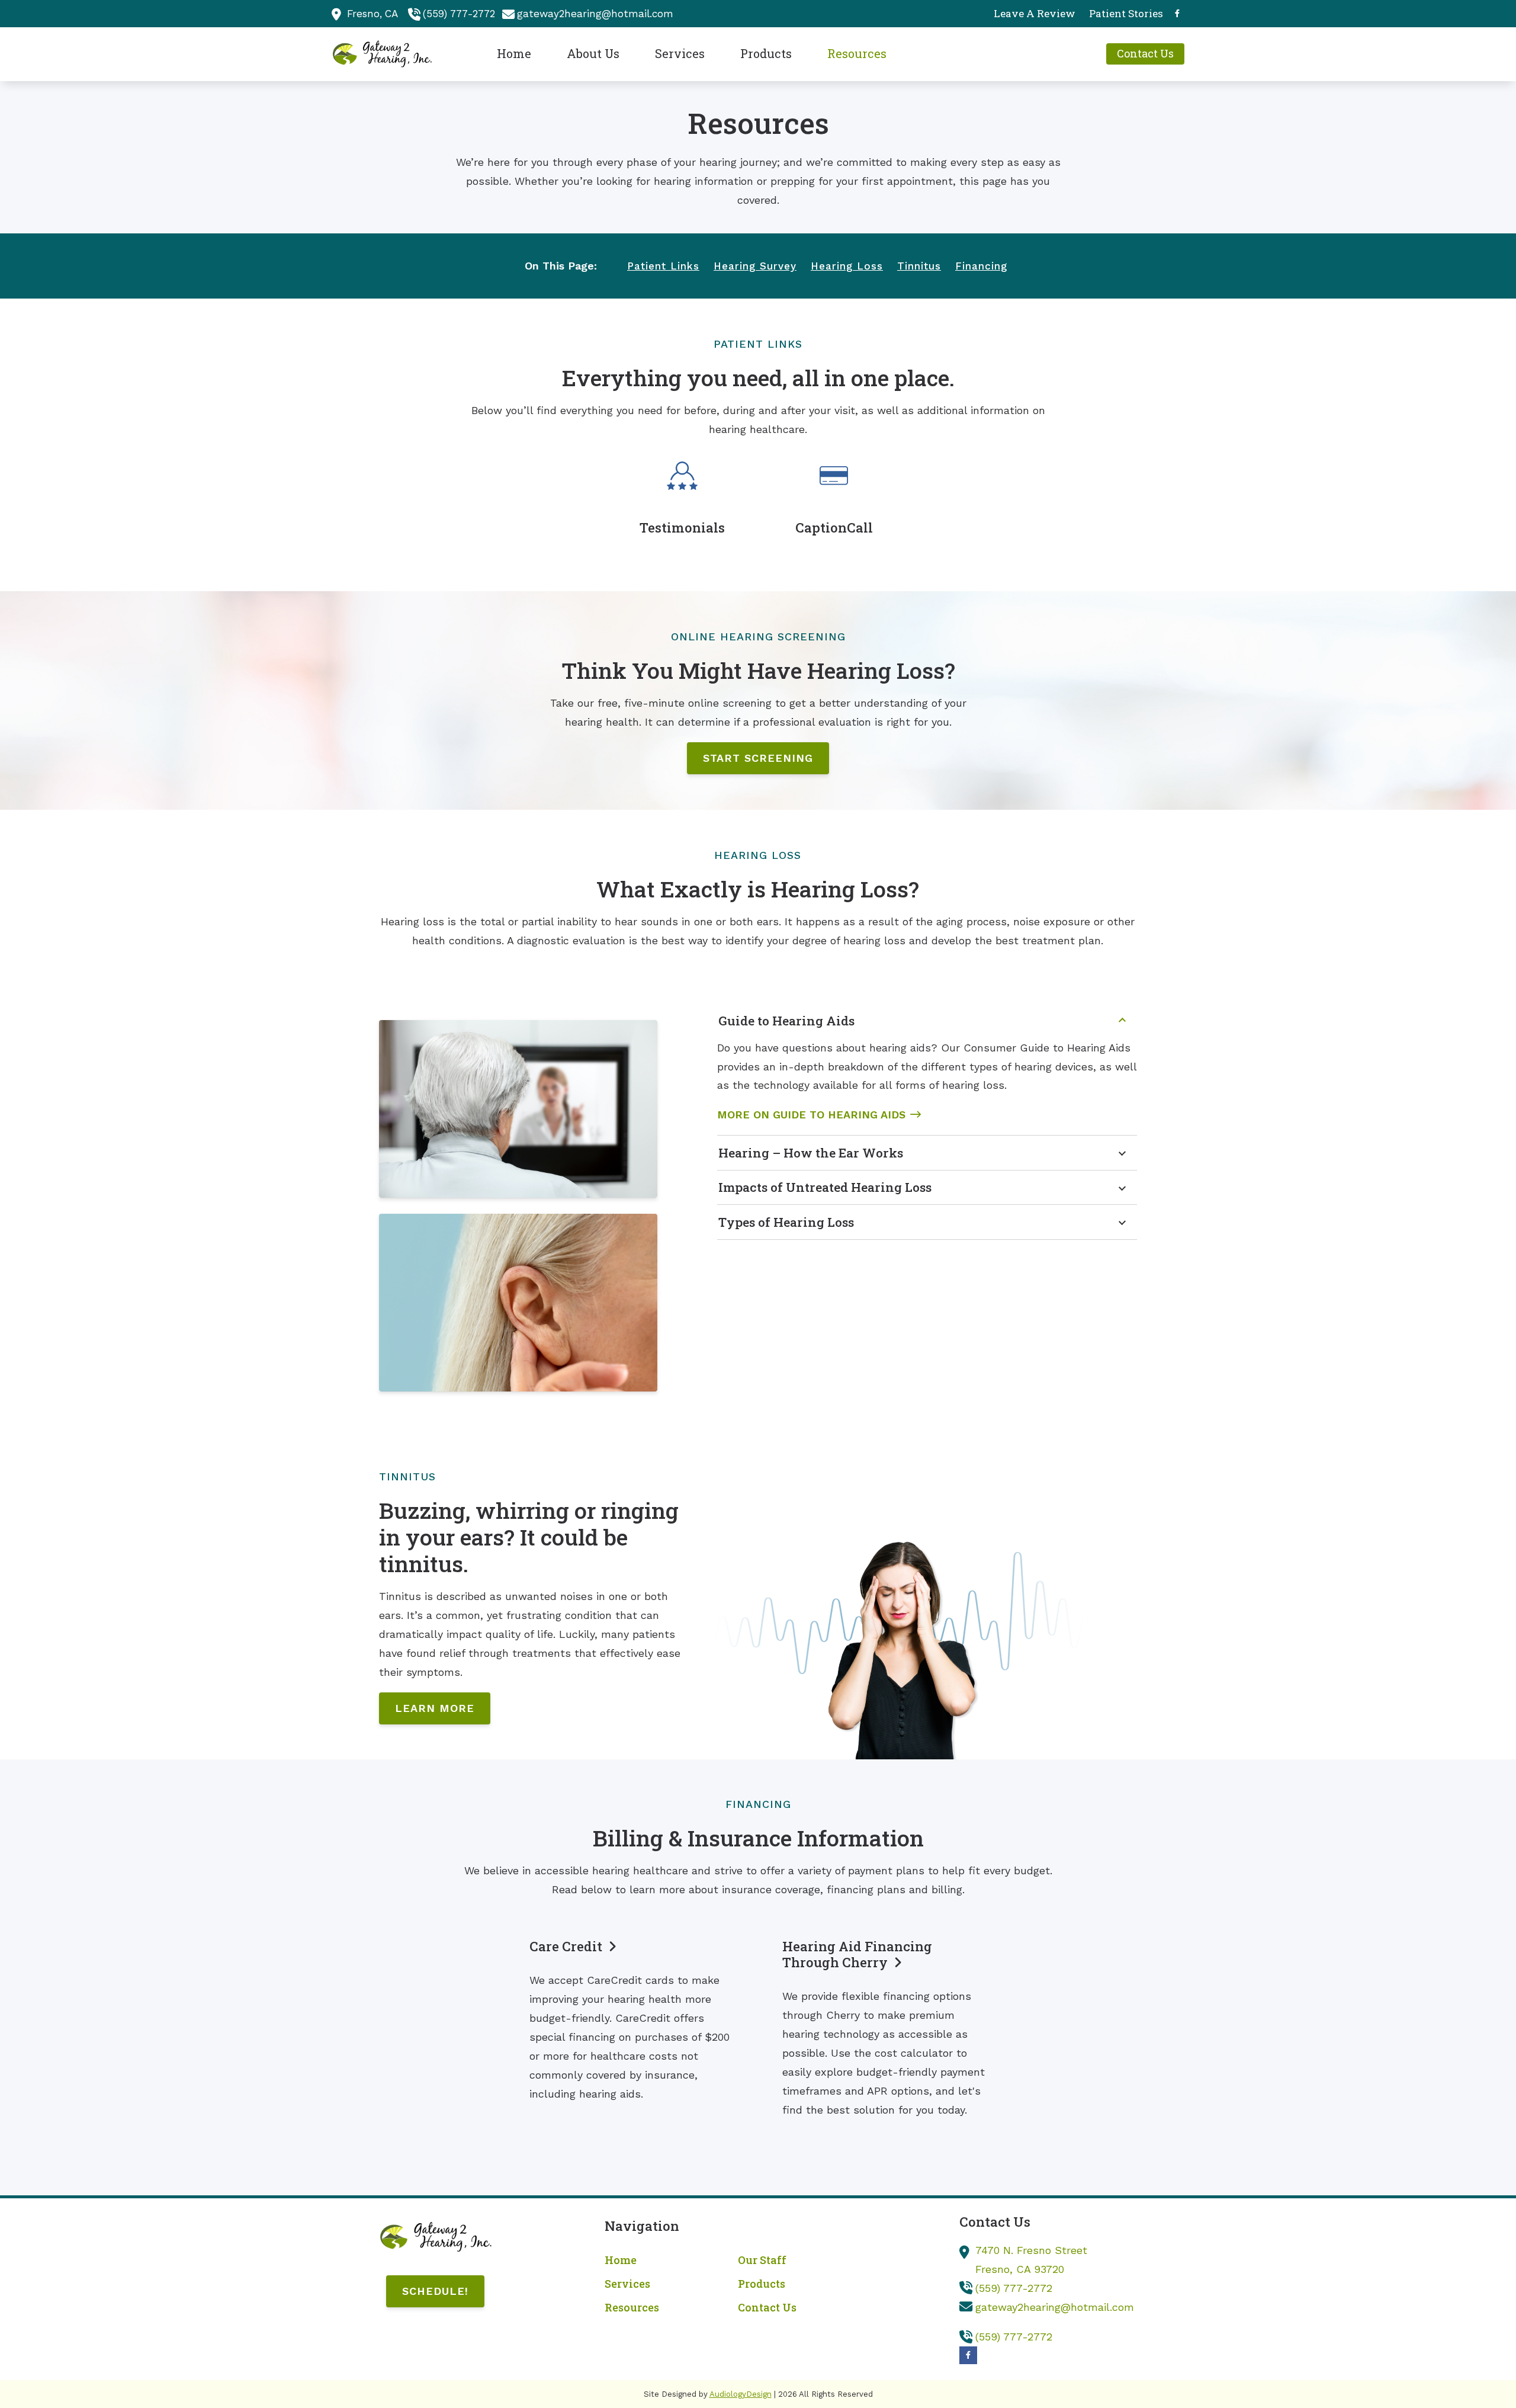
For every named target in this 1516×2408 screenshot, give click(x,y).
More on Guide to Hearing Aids (811, 1115)
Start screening (758, 758)
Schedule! (435, 2291)
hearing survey (755, 266)
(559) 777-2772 (459, 14)
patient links (663, 266)
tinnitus (919, 266)
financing (981, 266)
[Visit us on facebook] (1177, 13)
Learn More (435, 1708)
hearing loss (847, 266)
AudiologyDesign (741, 2394)
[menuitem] (1035, 14)
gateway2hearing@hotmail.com (595, 14)
